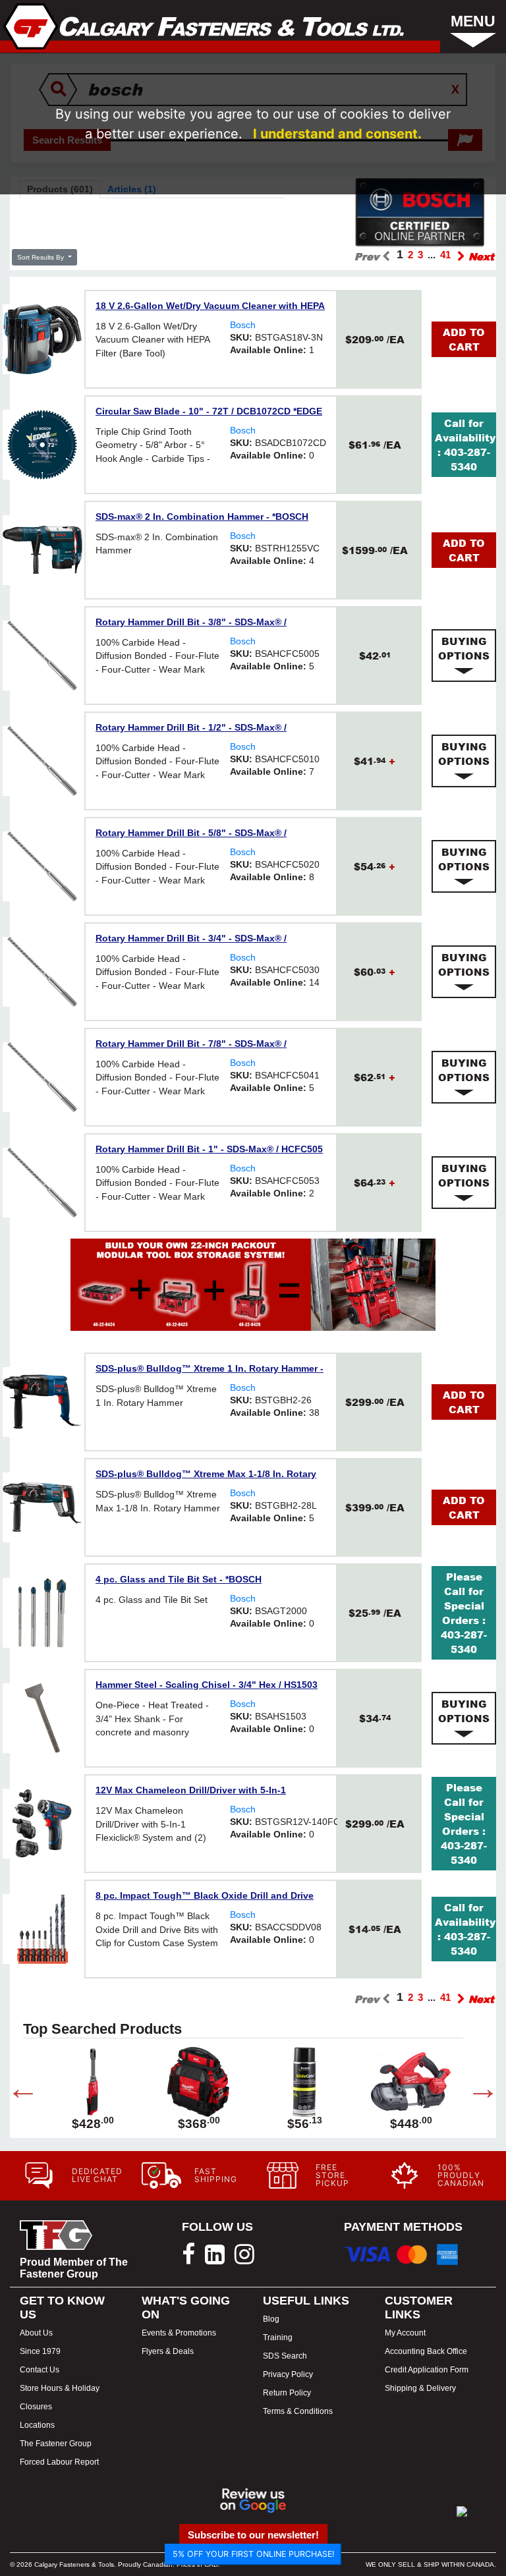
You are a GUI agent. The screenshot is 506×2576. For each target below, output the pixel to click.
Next (473, 2091)
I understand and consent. (337, 134)
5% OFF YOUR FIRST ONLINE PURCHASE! (253, 2554)
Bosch (243, 325)
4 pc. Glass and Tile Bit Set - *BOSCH (179, 1579)
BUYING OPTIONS (464, 648)
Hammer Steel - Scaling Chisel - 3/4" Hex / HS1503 (207, 1685)
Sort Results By (42, 257)
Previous (13, 2091)
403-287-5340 (467, 459)
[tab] (464, 656)
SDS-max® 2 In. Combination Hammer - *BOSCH (202, 517)
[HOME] (204, 26)
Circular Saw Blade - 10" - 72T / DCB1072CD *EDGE (209, 411)
